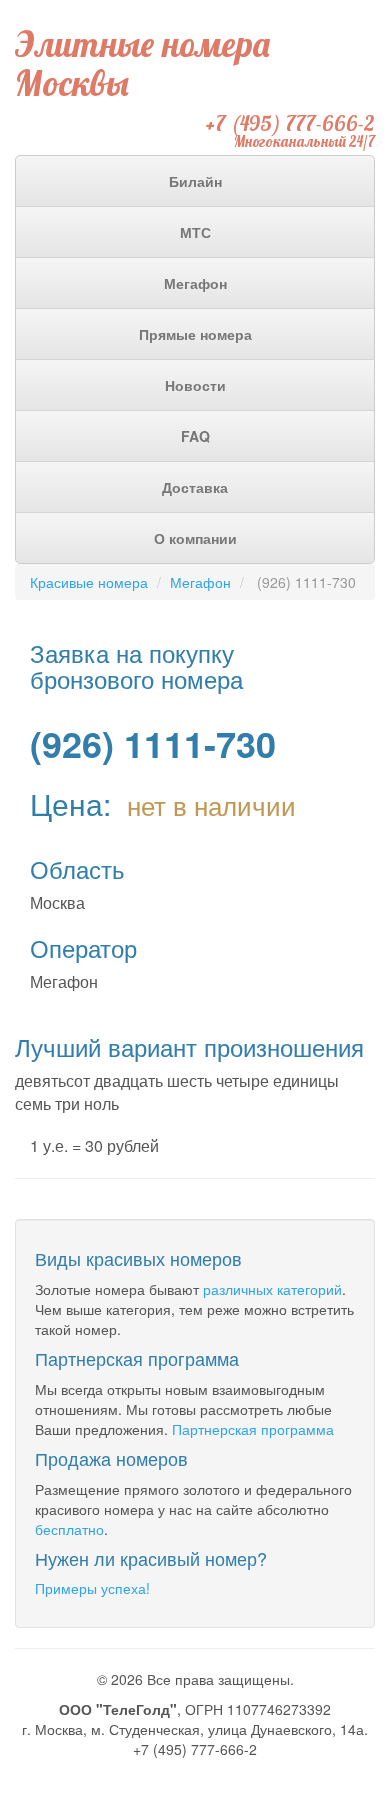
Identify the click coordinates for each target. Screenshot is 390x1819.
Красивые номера (89, 582)
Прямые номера (195, 334)
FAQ (195, 436)
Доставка (195, 487)
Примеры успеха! (92, 1588)
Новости (195, 385)
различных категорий (272, 1289)
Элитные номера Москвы (142, 63)
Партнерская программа (253, 1429)
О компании (195, 538)
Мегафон (195, 283)
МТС (195, 232)
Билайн (195, 181)
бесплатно (69, 1529)
